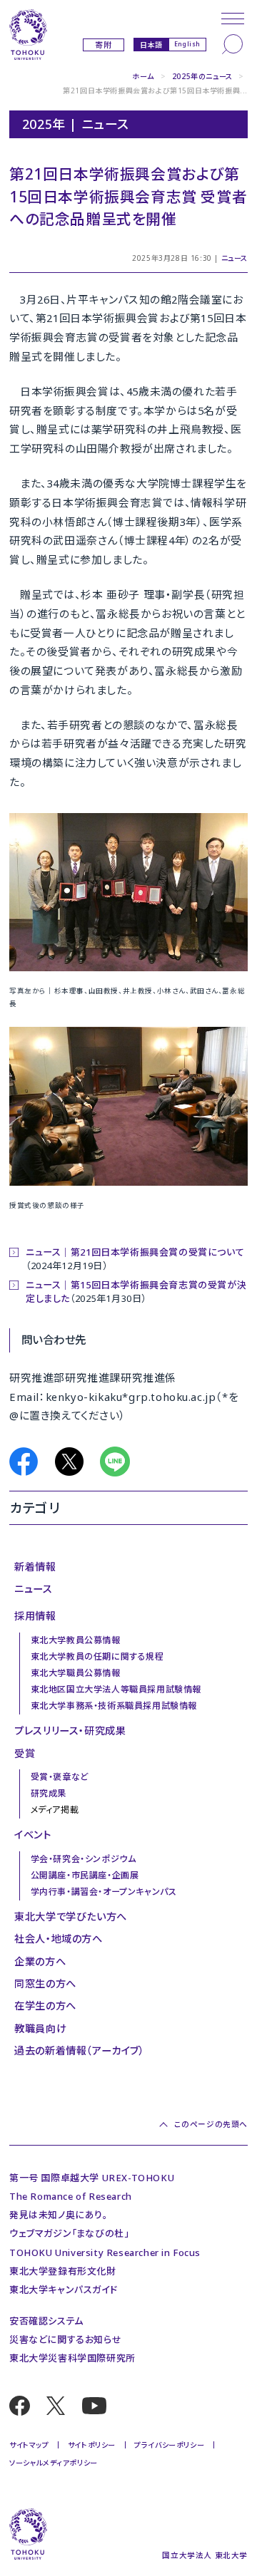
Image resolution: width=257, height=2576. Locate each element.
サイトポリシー (92, 2445)
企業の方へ (40, 1961)
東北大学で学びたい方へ (71, 1917)
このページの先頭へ (211, 2124)
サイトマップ (29, 2445)
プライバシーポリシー (169, 2445)
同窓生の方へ (45, 1983)
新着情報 (35, 1567)
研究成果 (49, 1793)
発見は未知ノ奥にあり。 (59, 2215)
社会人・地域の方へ (58, 1939)
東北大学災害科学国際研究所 (72, 2358)
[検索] (233, 44)
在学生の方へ (45, 2006)
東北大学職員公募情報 (76, 1673)
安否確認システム (46, 2321)
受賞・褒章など (60, 1777)
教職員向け (40, 2028)
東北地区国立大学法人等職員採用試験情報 (116, 1689)
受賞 (25, 1753)
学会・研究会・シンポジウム (84, 1859)
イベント (32, 1835)
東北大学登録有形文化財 (63, 2271)
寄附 (103, 45)
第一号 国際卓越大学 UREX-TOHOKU (92, 2178)
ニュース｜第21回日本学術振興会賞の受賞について (135, 1252)
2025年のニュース (202, 76)
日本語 (151, 45)
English (187, 44)
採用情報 (35, 1616)
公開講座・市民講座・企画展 (85, 1875)
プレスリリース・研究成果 (70, 1731)
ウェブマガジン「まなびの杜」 (69, 2233)
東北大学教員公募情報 (76, 1640)
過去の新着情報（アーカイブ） (79, 2050)
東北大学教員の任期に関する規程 (97, 1656)
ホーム (143, 76)
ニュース (235, 258)
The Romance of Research (71, 2196)
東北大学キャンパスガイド (63, 2290)
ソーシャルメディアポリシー (54, 2463)
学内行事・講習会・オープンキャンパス (104, 1892)
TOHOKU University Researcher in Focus (105, 2252)
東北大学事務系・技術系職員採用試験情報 (114, 1706)
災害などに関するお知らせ (65, 2339)
